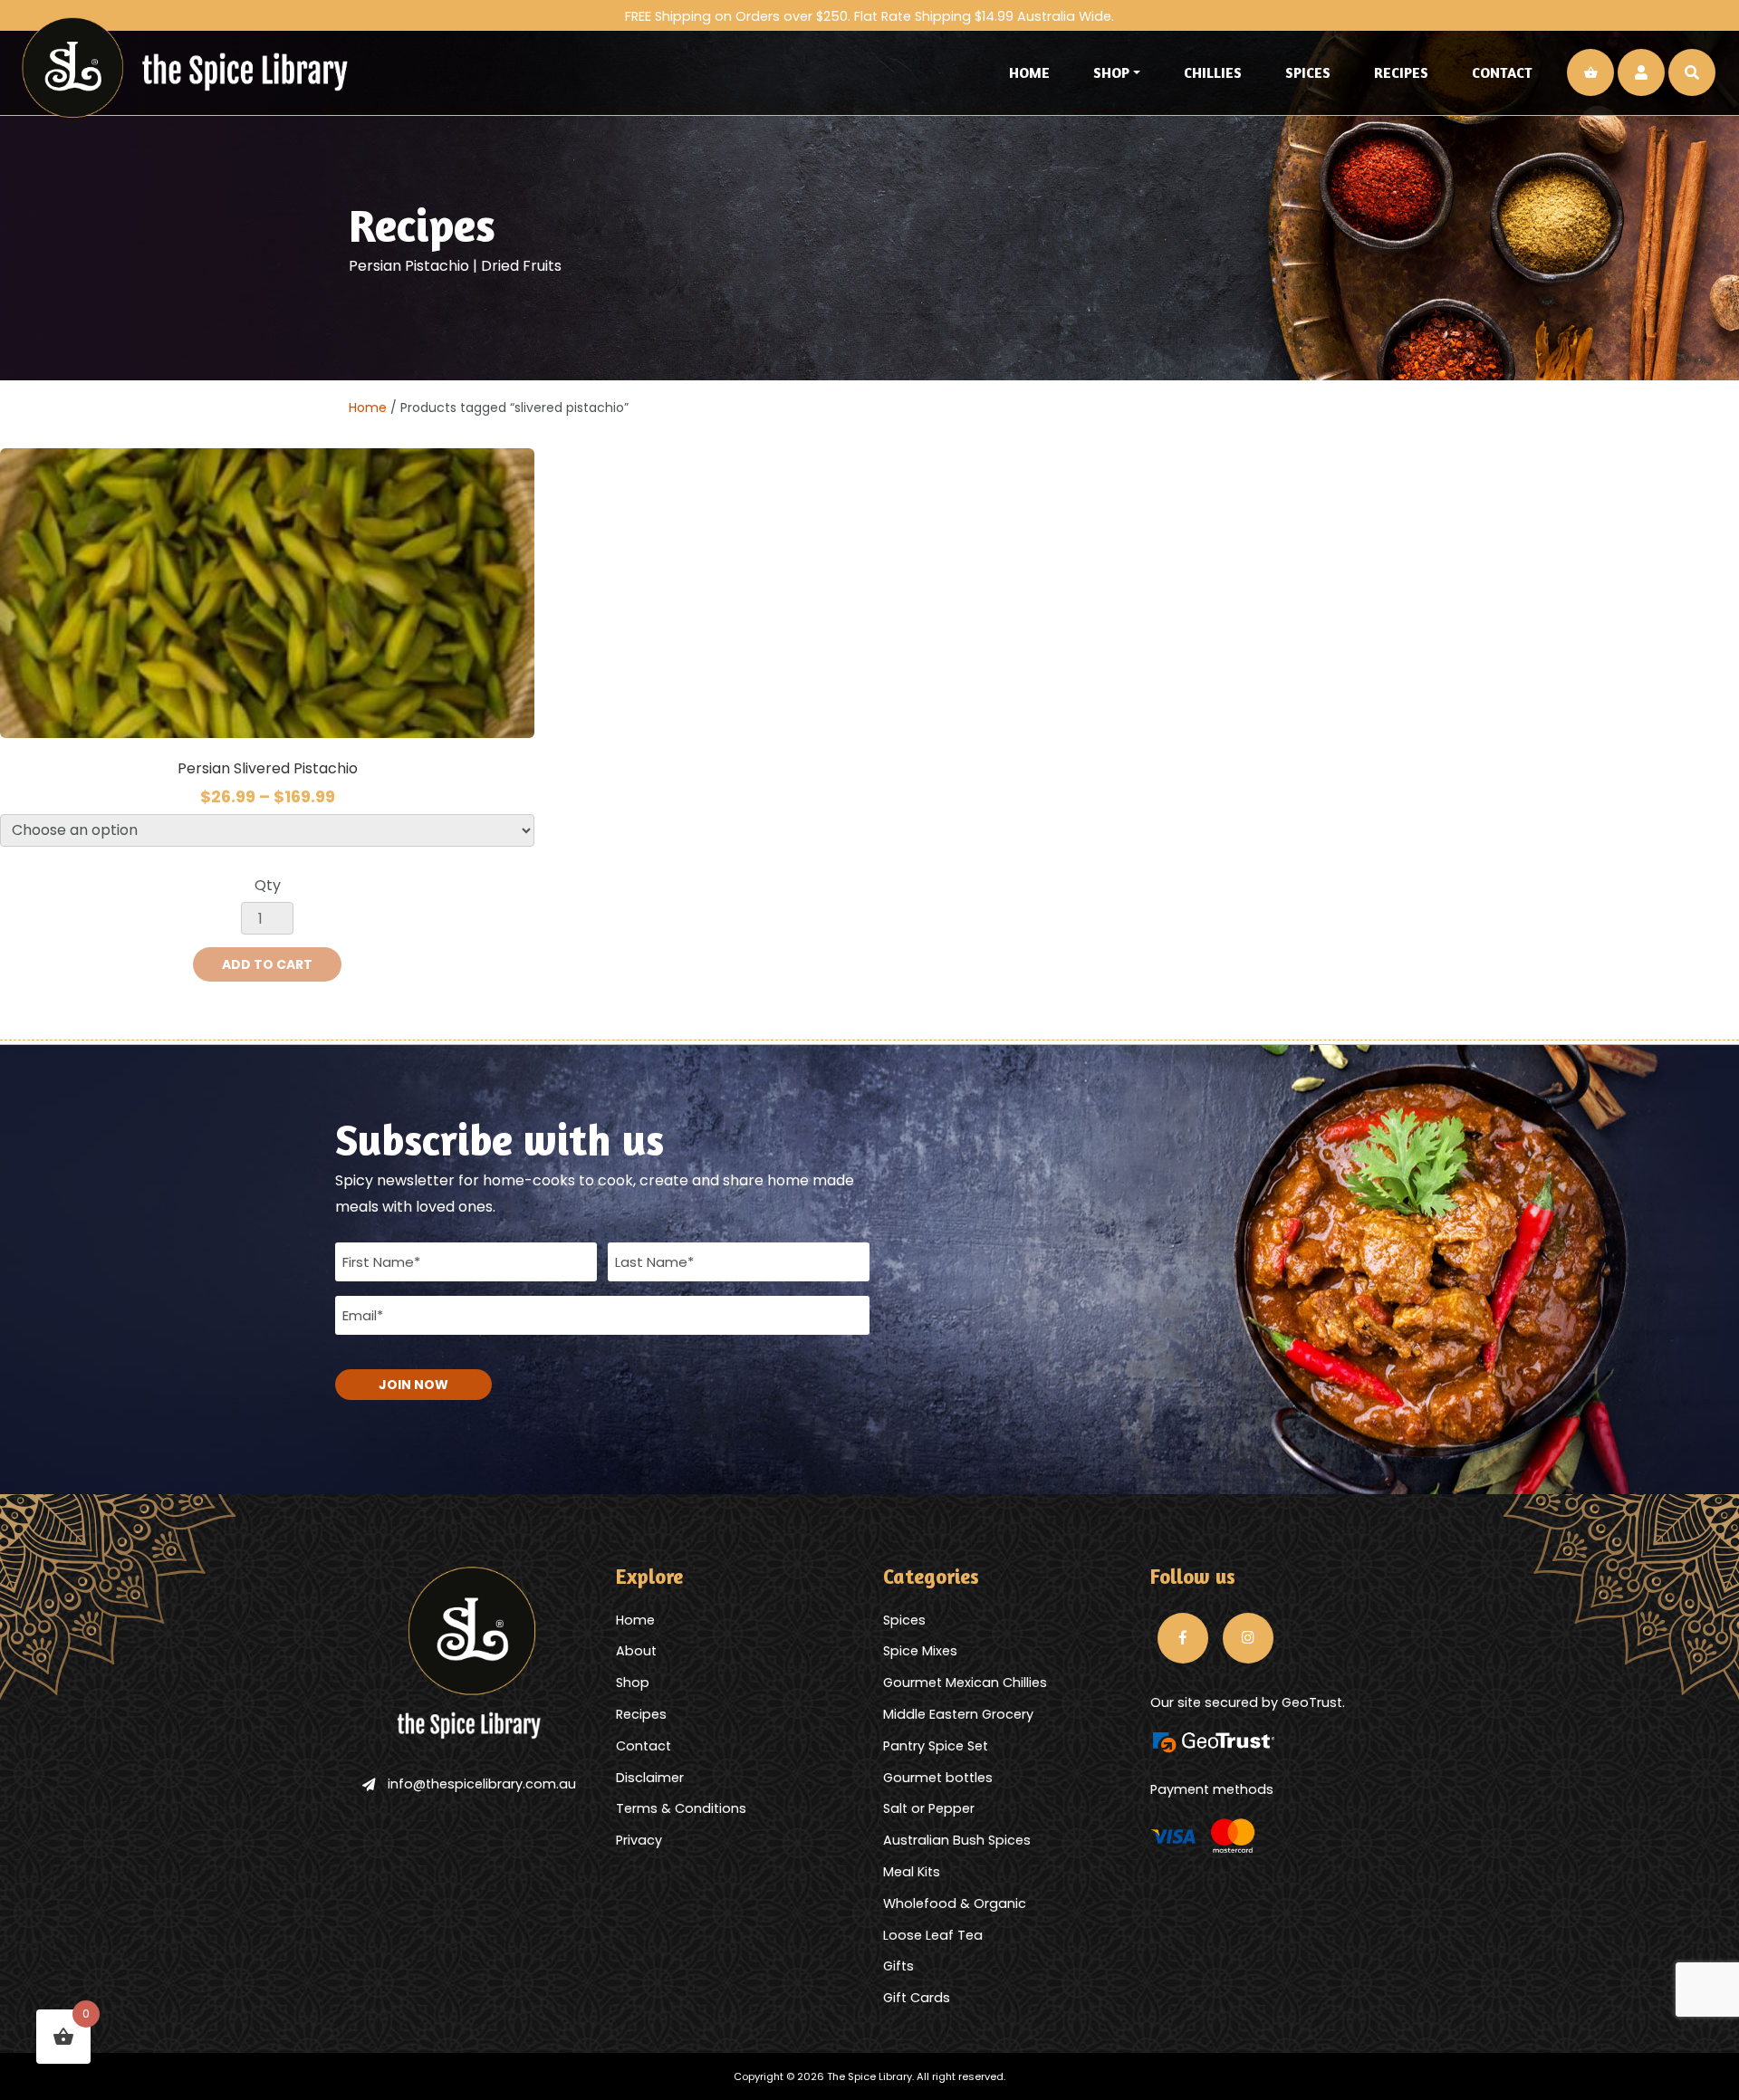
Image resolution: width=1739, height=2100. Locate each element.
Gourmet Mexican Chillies (965, 1683)
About (636, 1651)
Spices (1308, 72)
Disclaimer (650, 1778)
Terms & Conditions (681, 1808)
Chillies (1213, 72)
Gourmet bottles (938, 1778)
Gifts (898, 1966)
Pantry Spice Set (936, 1746)
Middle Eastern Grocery (958, 1714)
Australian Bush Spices (957, 1840)
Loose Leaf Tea (933, 1935)
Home (1029, 72)
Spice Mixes (920, 1651)
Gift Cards (917, 1998)
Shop (1111, 72)
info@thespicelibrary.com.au (482, 1784)
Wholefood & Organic (955, 1903)
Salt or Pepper (929, 1808)
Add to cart (267, 964)
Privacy (639, 1840)
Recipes (1401, 72)
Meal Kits (912, 1872)
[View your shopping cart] (1590, 72)
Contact (1502, 72)
